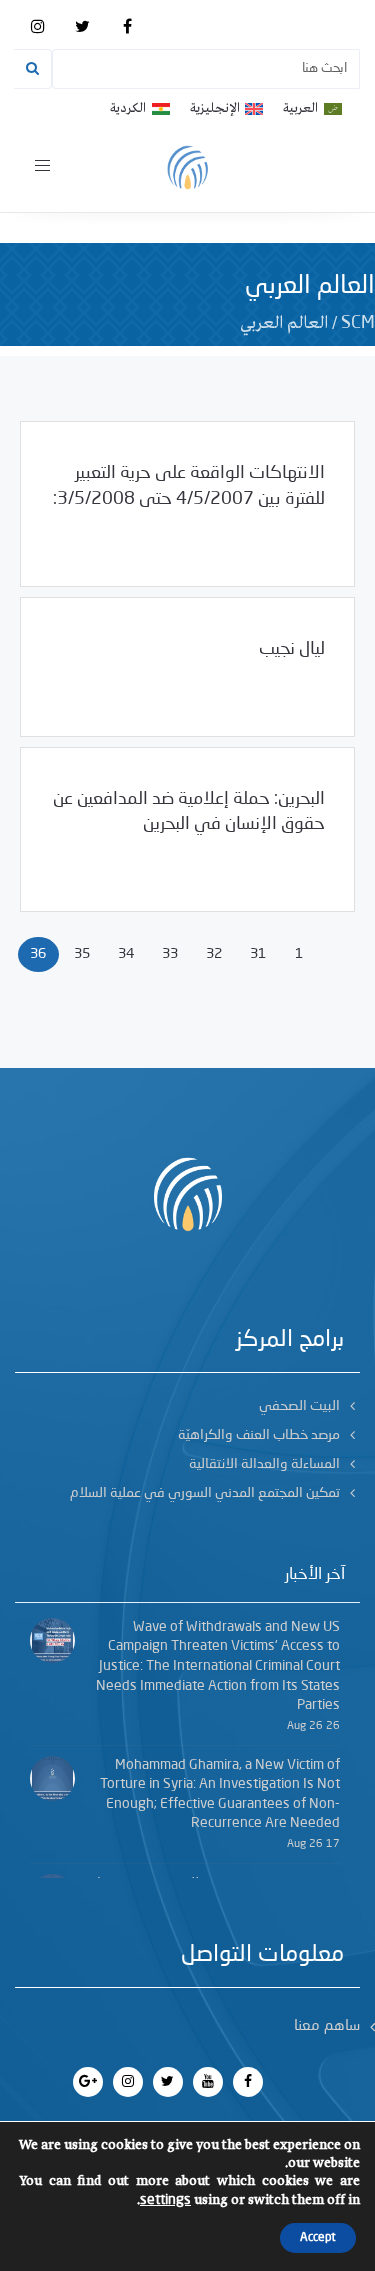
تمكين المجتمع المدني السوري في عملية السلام (205, 1493)
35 (82, 954)
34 (126, 954)
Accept (318, 2238)
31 (258, 954)
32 (214, 954)
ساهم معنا (327, 2026)
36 (38, 954)
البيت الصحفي (299, 1406)
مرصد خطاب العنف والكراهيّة (259, 1435)
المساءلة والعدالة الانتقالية (264, 1464)
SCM (358, 323)
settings (165, 2200)
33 (170, 954)
